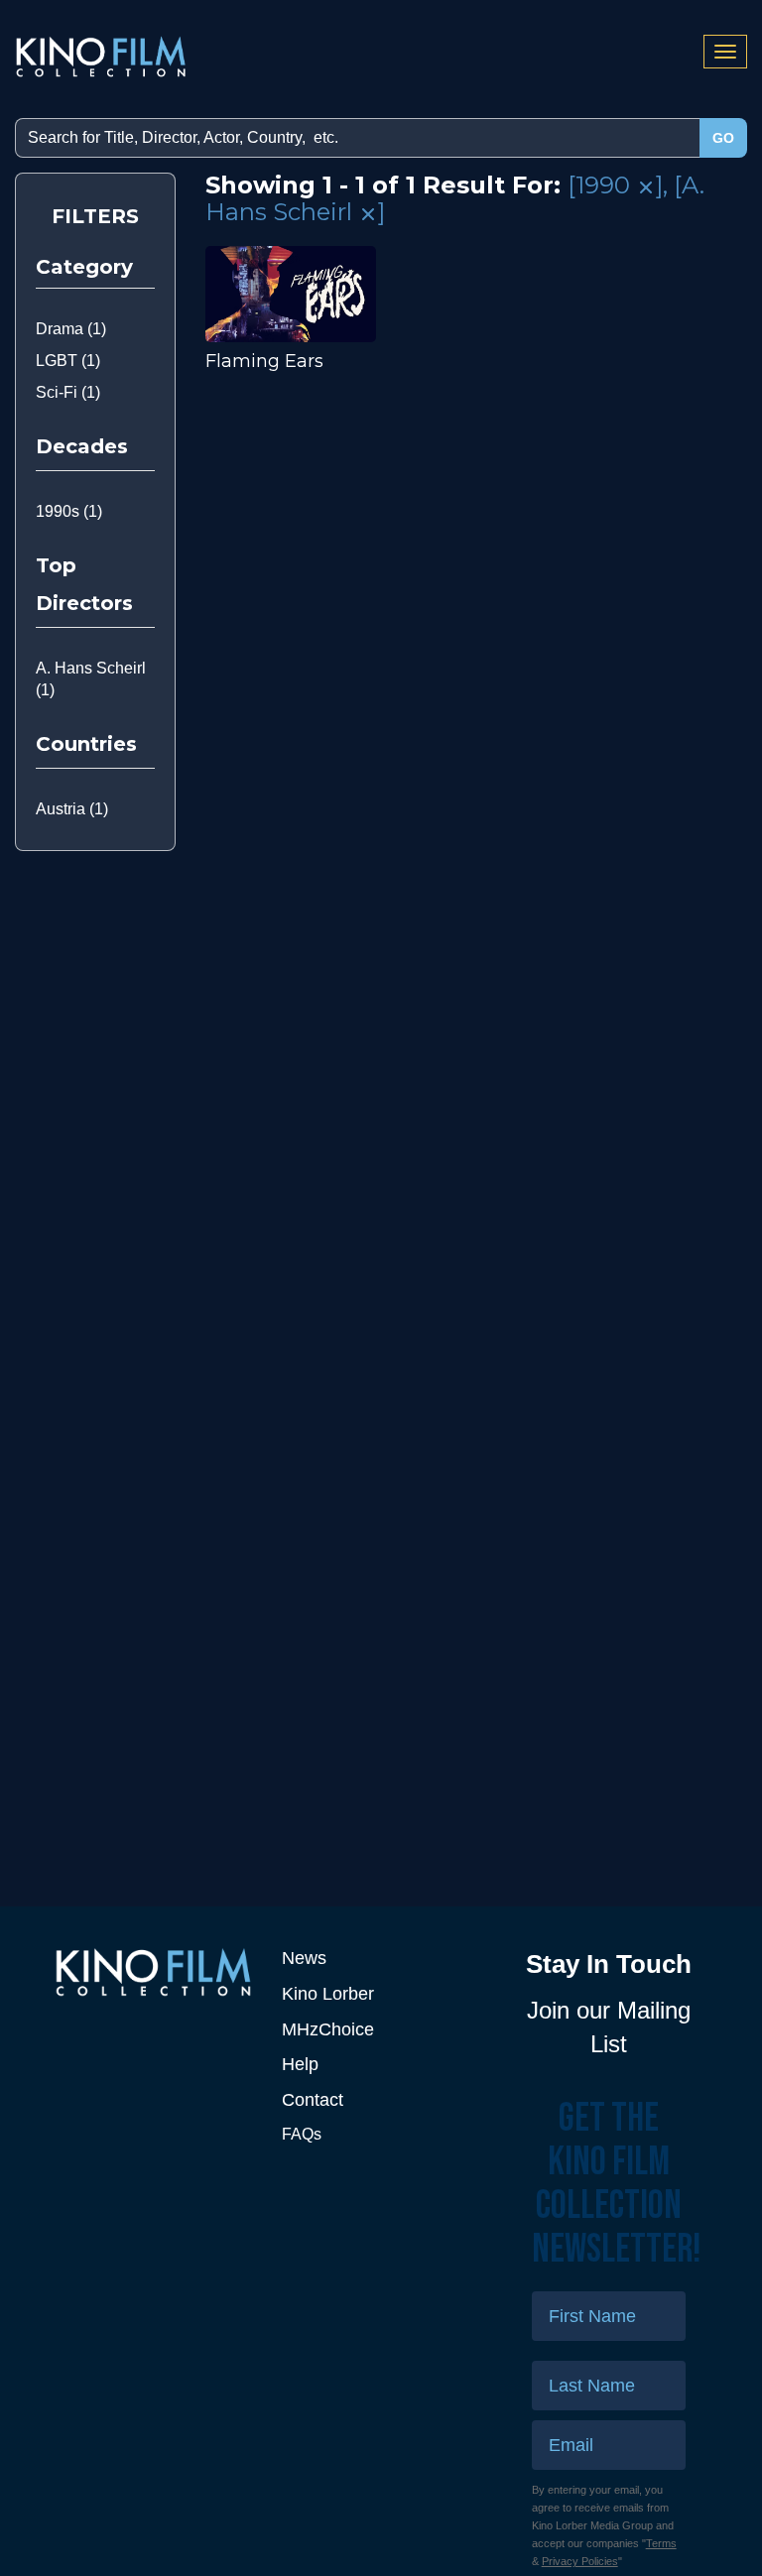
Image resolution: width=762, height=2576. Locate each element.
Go (723, 138)
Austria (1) (72, 809)
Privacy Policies (580, 2561)
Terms (661, 2543)
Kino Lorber (328, 1994)
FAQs (302, 2134)
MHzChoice (328, 2029)
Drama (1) (71, 329)
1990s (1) (69, 511)
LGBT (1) (68, 361)
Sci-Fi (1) (68, 392)
